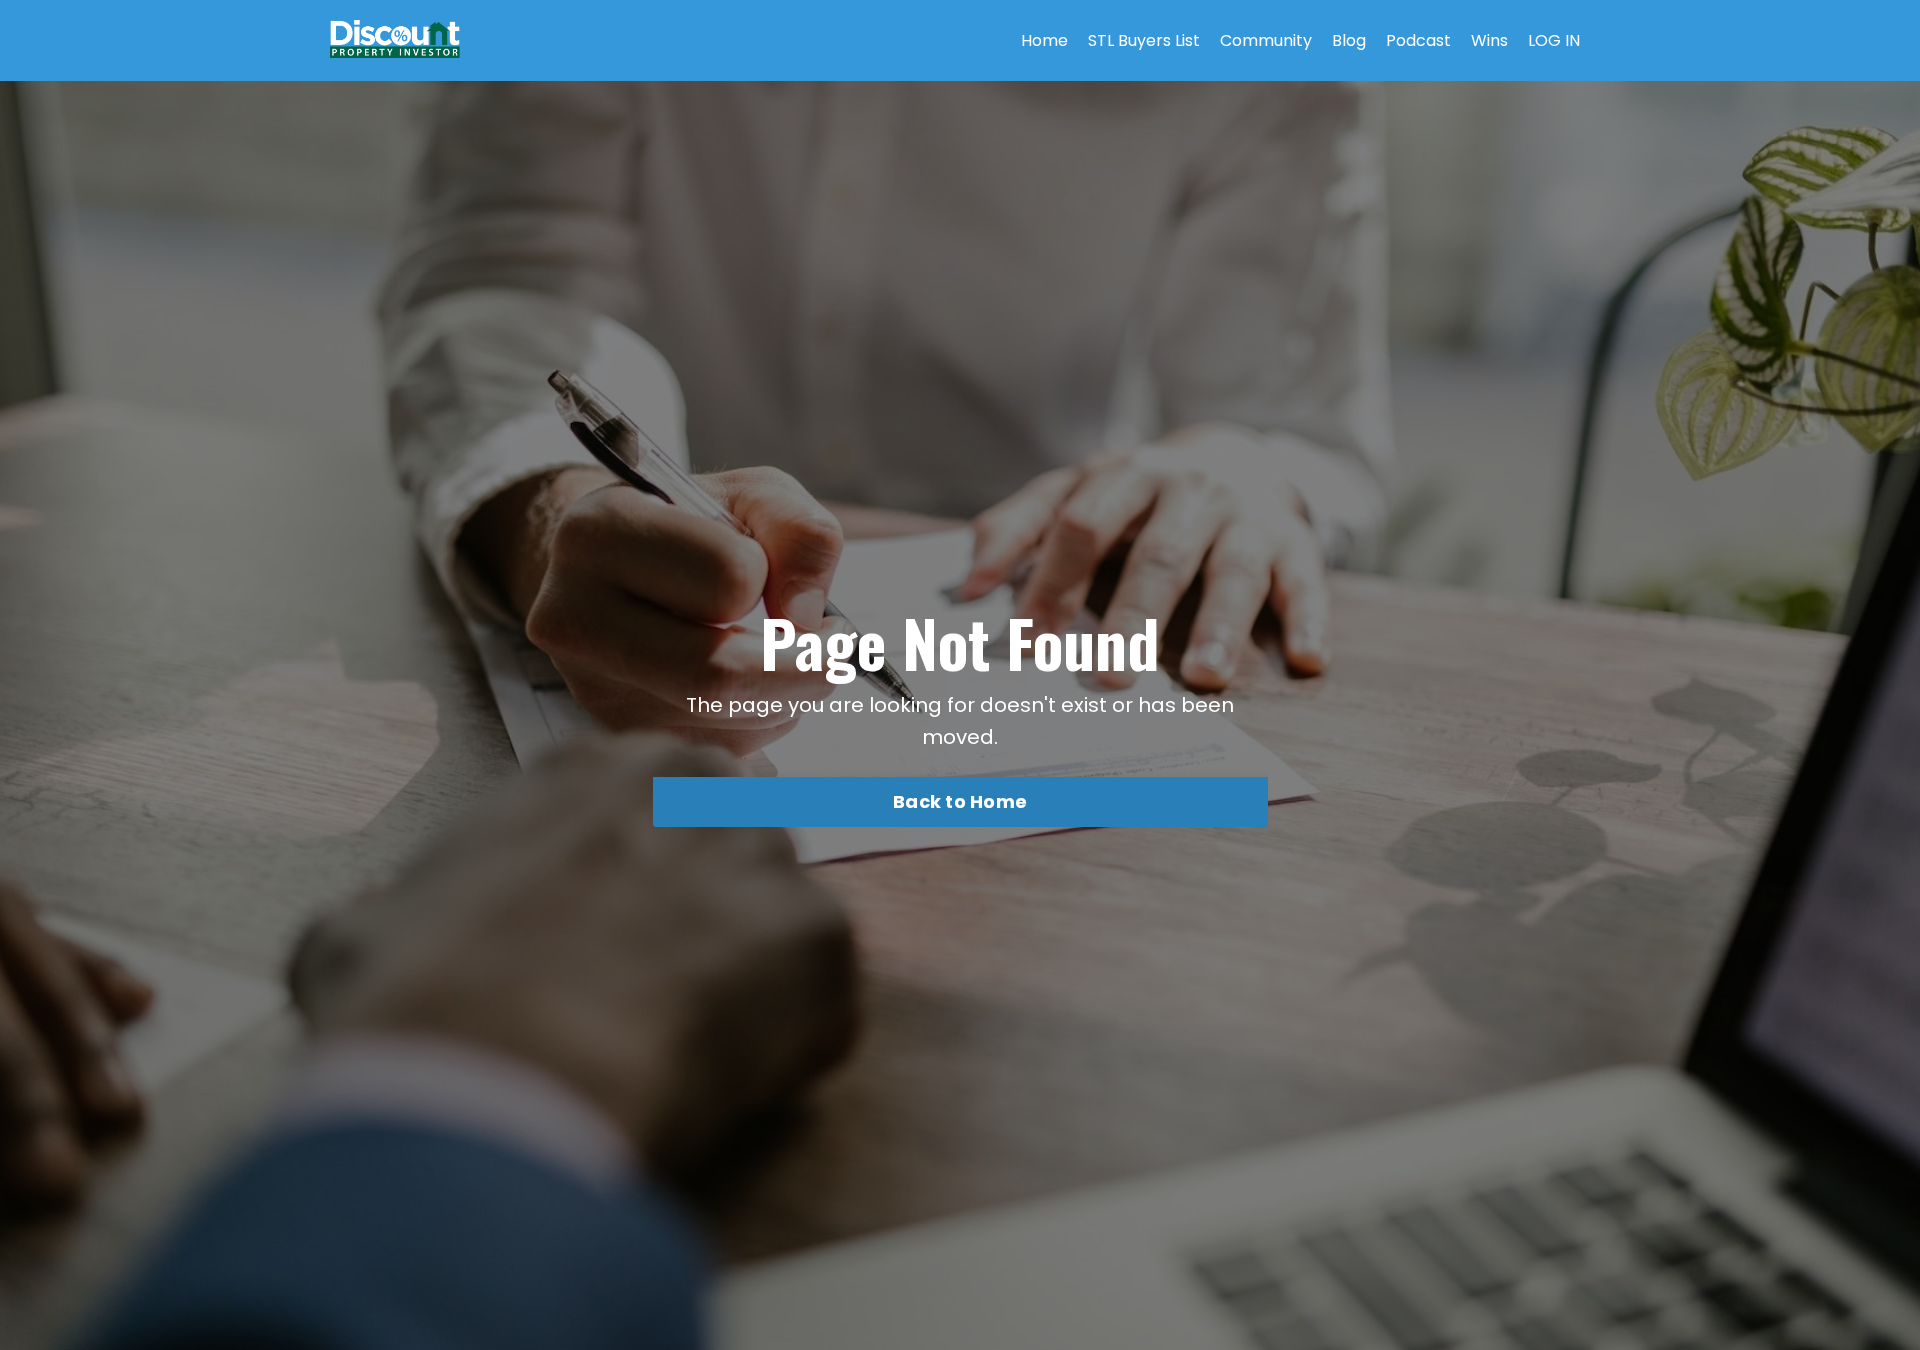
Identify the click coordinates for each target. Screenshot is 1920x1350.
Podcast (1418, 40)
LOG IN (1554, 40)
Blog (1349, 40)
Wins (1489, 40)
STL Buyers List (1144, 40)
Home (1044, 40)
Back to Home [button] (960, 801)
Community (1266, 40)
